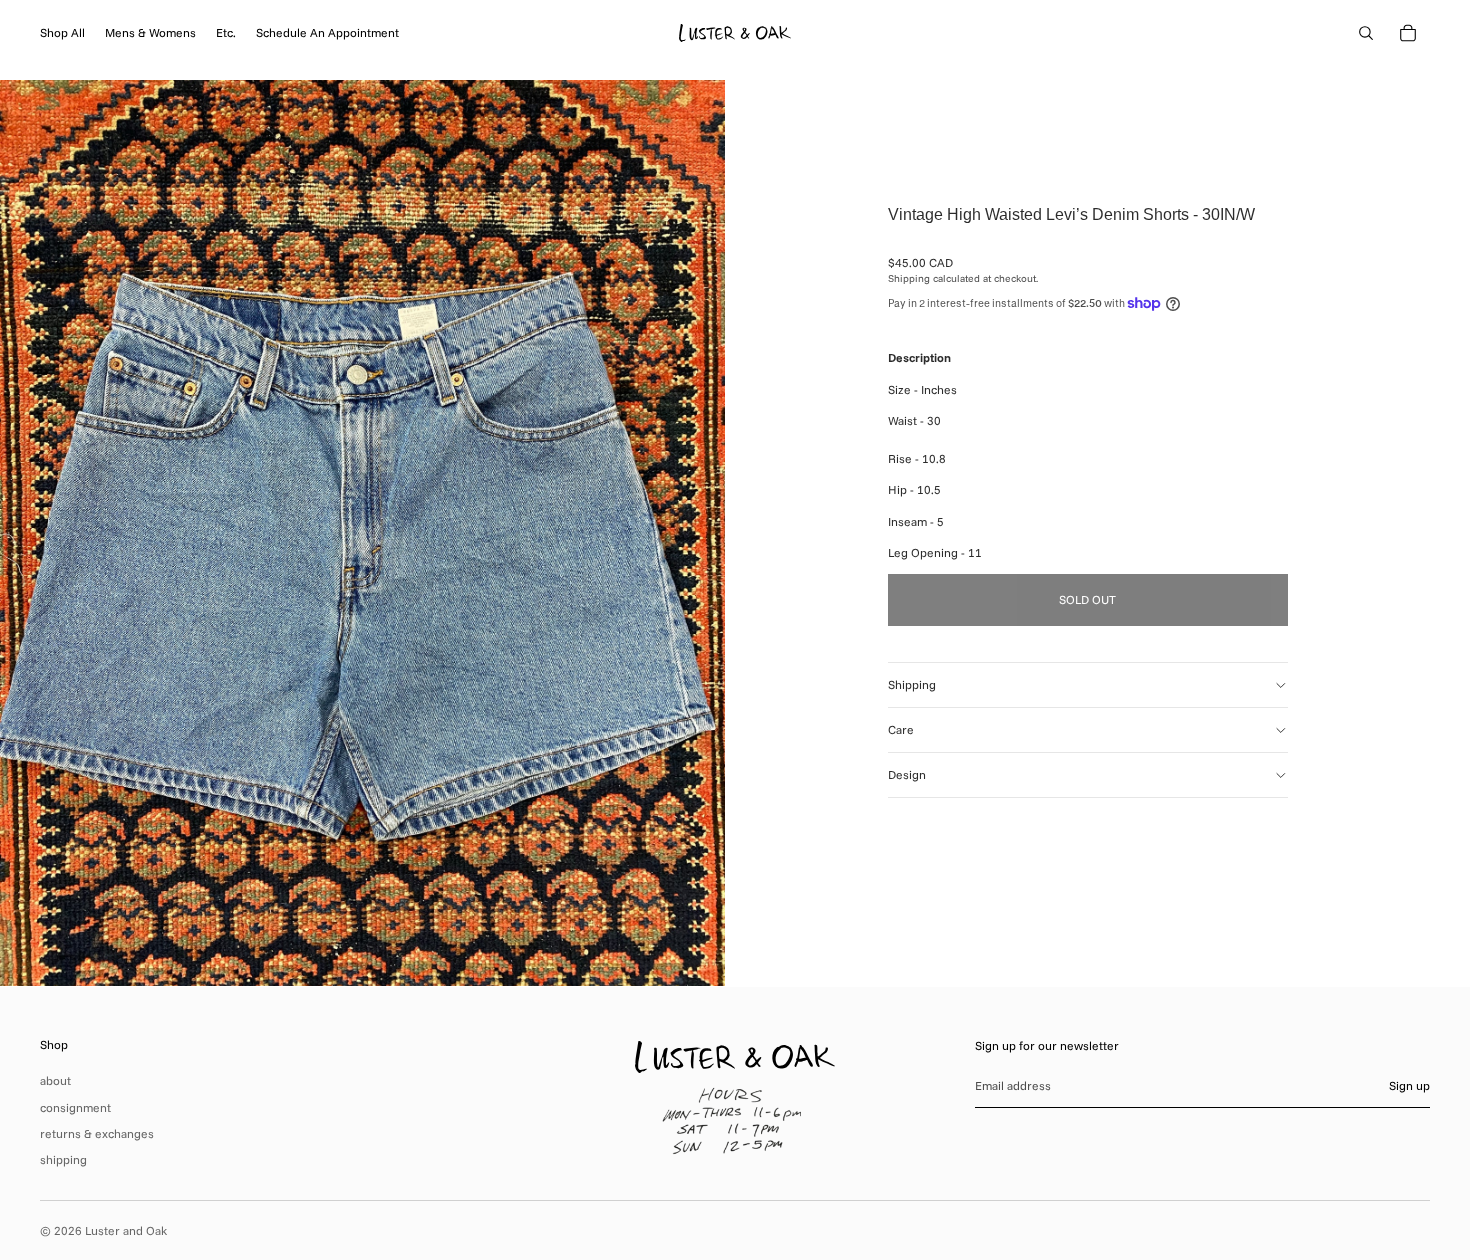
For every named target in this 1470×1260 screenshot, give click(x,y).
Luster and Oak (126, 1230)
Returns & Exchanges (97, 1133)
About (55, 1080)
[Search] (1366, 33)
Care (901, 729)
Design (907, 774)
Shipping (912, 684)
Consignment (75, 1107)
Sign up (1409, 1085)
